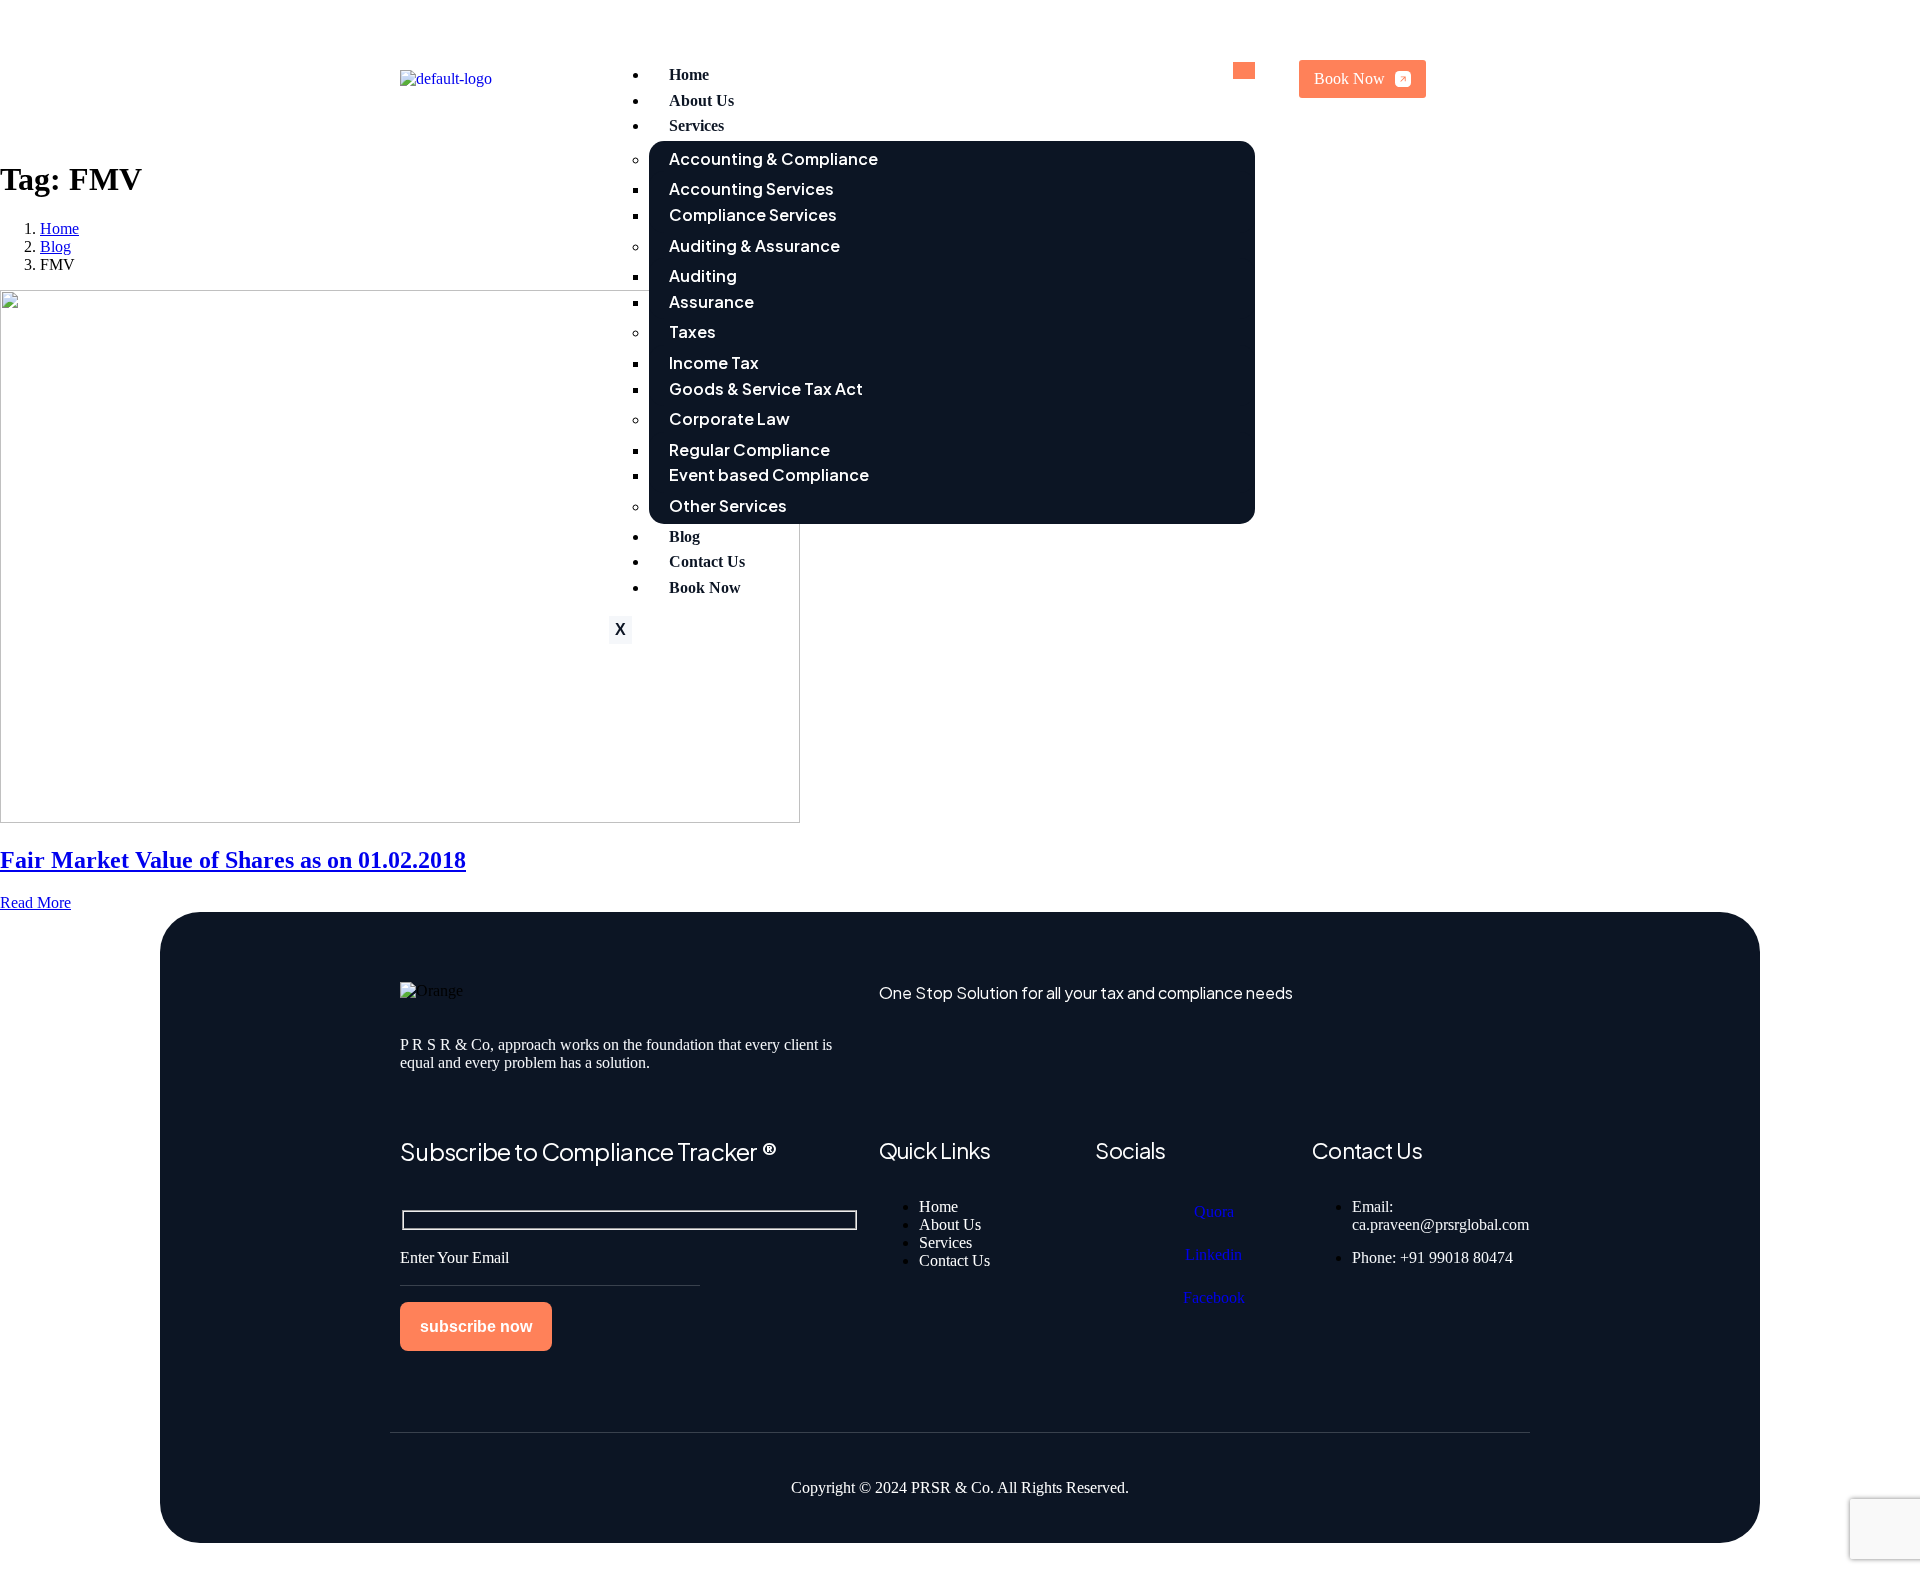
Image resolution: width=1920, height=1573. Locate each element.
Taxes (692, 331)
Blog (684, 536)
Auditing (703, 275)
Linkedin (1213, 1254)
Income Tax (714, 362)
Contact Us (707, 561)
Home (689, 74)
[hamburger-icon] (1244, 70)
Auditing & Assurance (754, 245)
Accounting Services (751, 188)
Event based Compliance (769, 474)
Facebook (1214, 1297)
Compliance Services (753, 214)
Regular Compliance (749, 449)
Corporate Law (729, 418)
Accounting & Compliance (773, 158)
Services (696, 125)
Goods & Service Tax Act (766, 388)
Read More (35, 902)
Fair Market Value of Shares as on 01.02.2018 (233, 860)
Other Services (728, 505)
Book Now (705, 587)
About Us (701, 100)
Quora (1214, 1211)
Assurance (711, 301)
